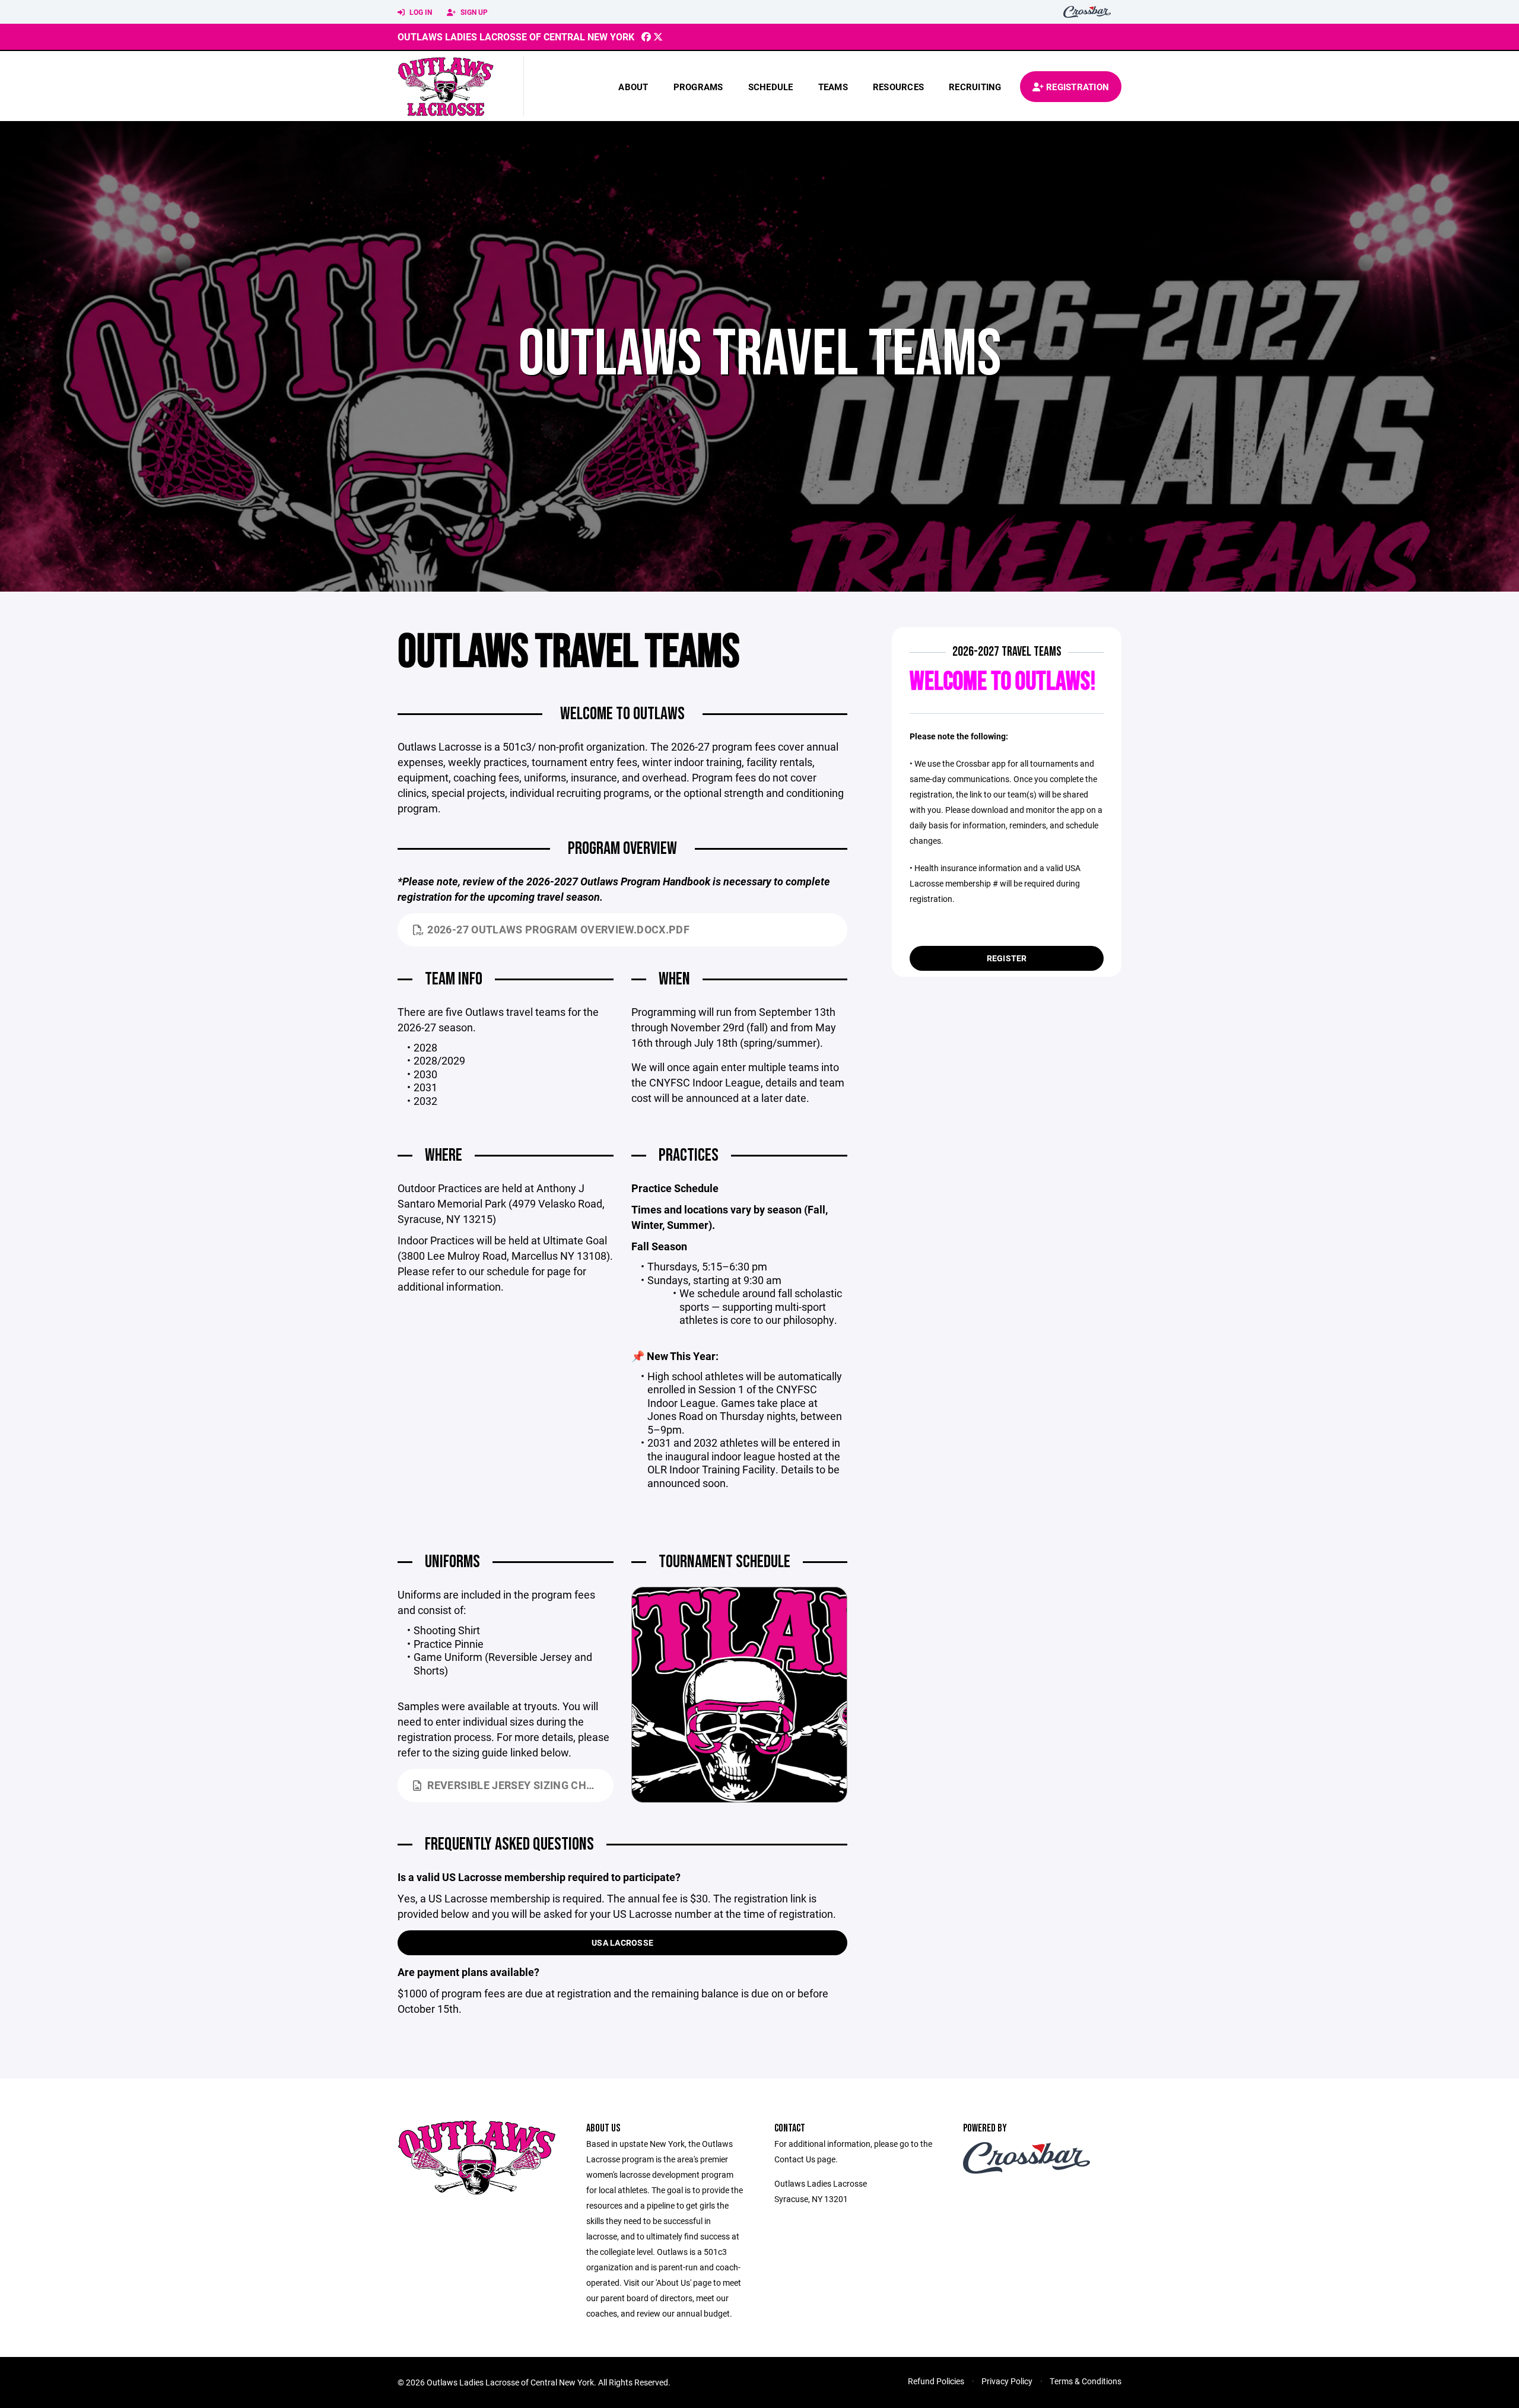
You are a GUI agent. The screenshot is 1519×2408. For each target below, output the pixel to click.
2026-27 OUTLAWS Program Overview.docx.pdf (558, 929)
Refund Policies (936, 2381)
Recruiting (975, 87)
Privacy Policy (1007, 2381)
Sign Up (473, 12)
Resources (898, 87)
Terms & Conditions (1086, 2381)
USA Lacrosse (622, 1942)
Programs (698, 87)
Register (1007, 958)
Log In (420, 12)
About (633, 87)
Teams (833, 87)
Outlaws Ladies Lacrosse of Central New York (516, 36)
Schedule (771, 87)
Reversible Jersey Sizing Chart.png (520, 1785)
